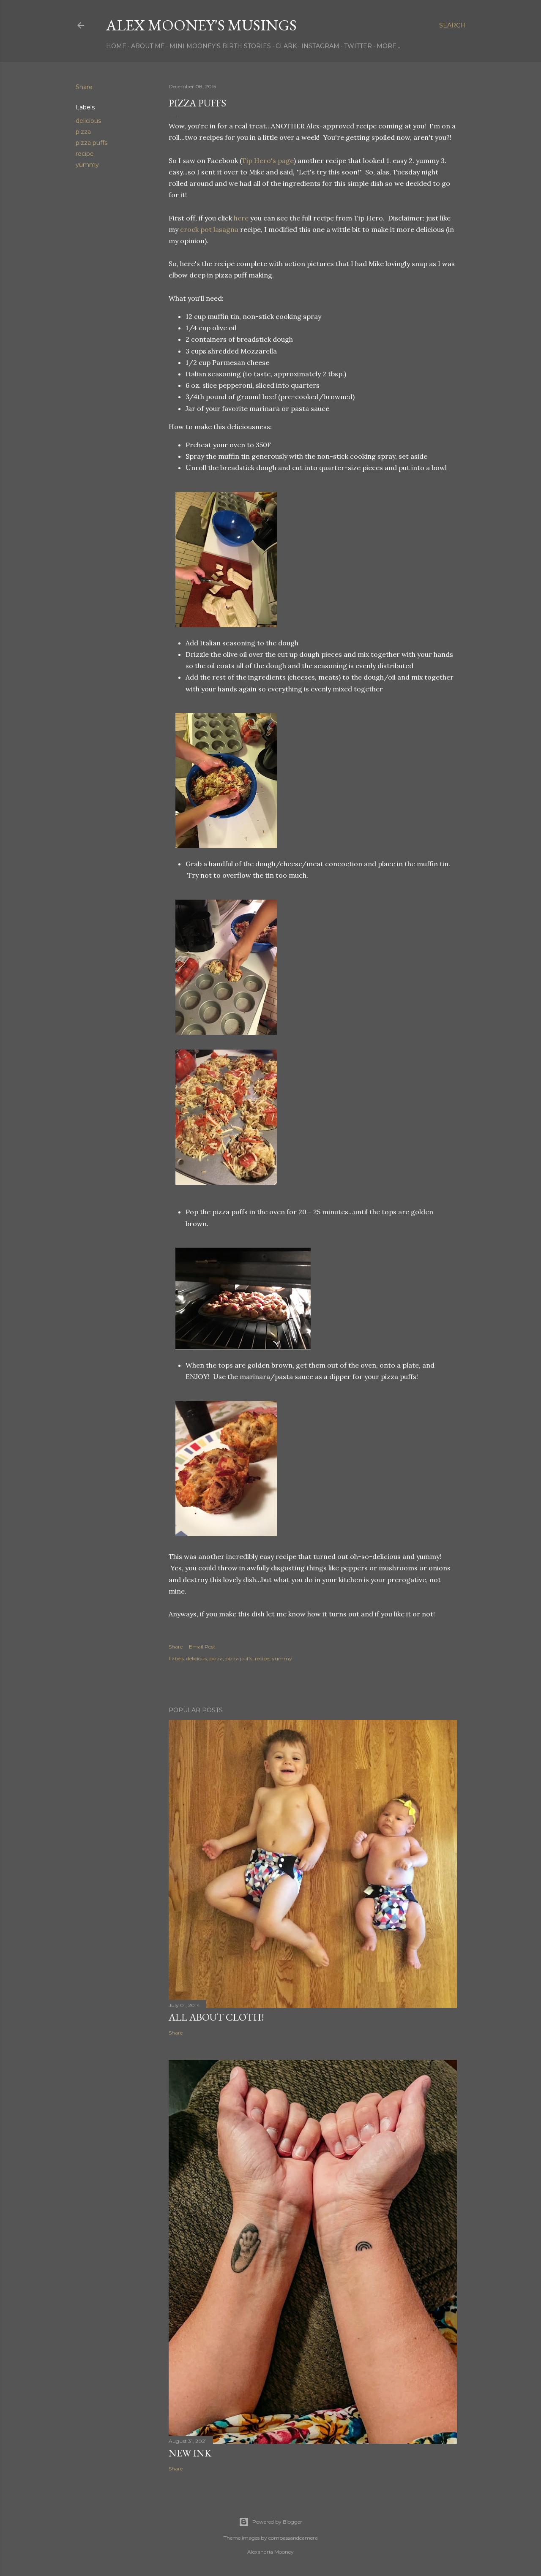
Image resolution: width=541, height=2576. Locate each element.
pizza (83, 132)
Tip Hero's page (268, 160)
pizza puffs (92, 143)
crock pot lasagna (209, 229)
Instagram (320, 46)
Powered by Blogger (277, 2522)
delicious (88, 121)
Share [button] (84, 87)
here (241, 218)
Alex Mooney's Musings (201, 25)
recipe (85, 154)
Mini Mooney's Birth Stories (220, 46)
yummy (87, 165)
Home (116, 46)
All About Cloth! (216, 2017)
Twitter (358, 46)
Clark (286, 46)
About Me (148, 46)
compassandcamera (293, 2538)
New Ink (190, 2453)
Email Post (202, 1647)
